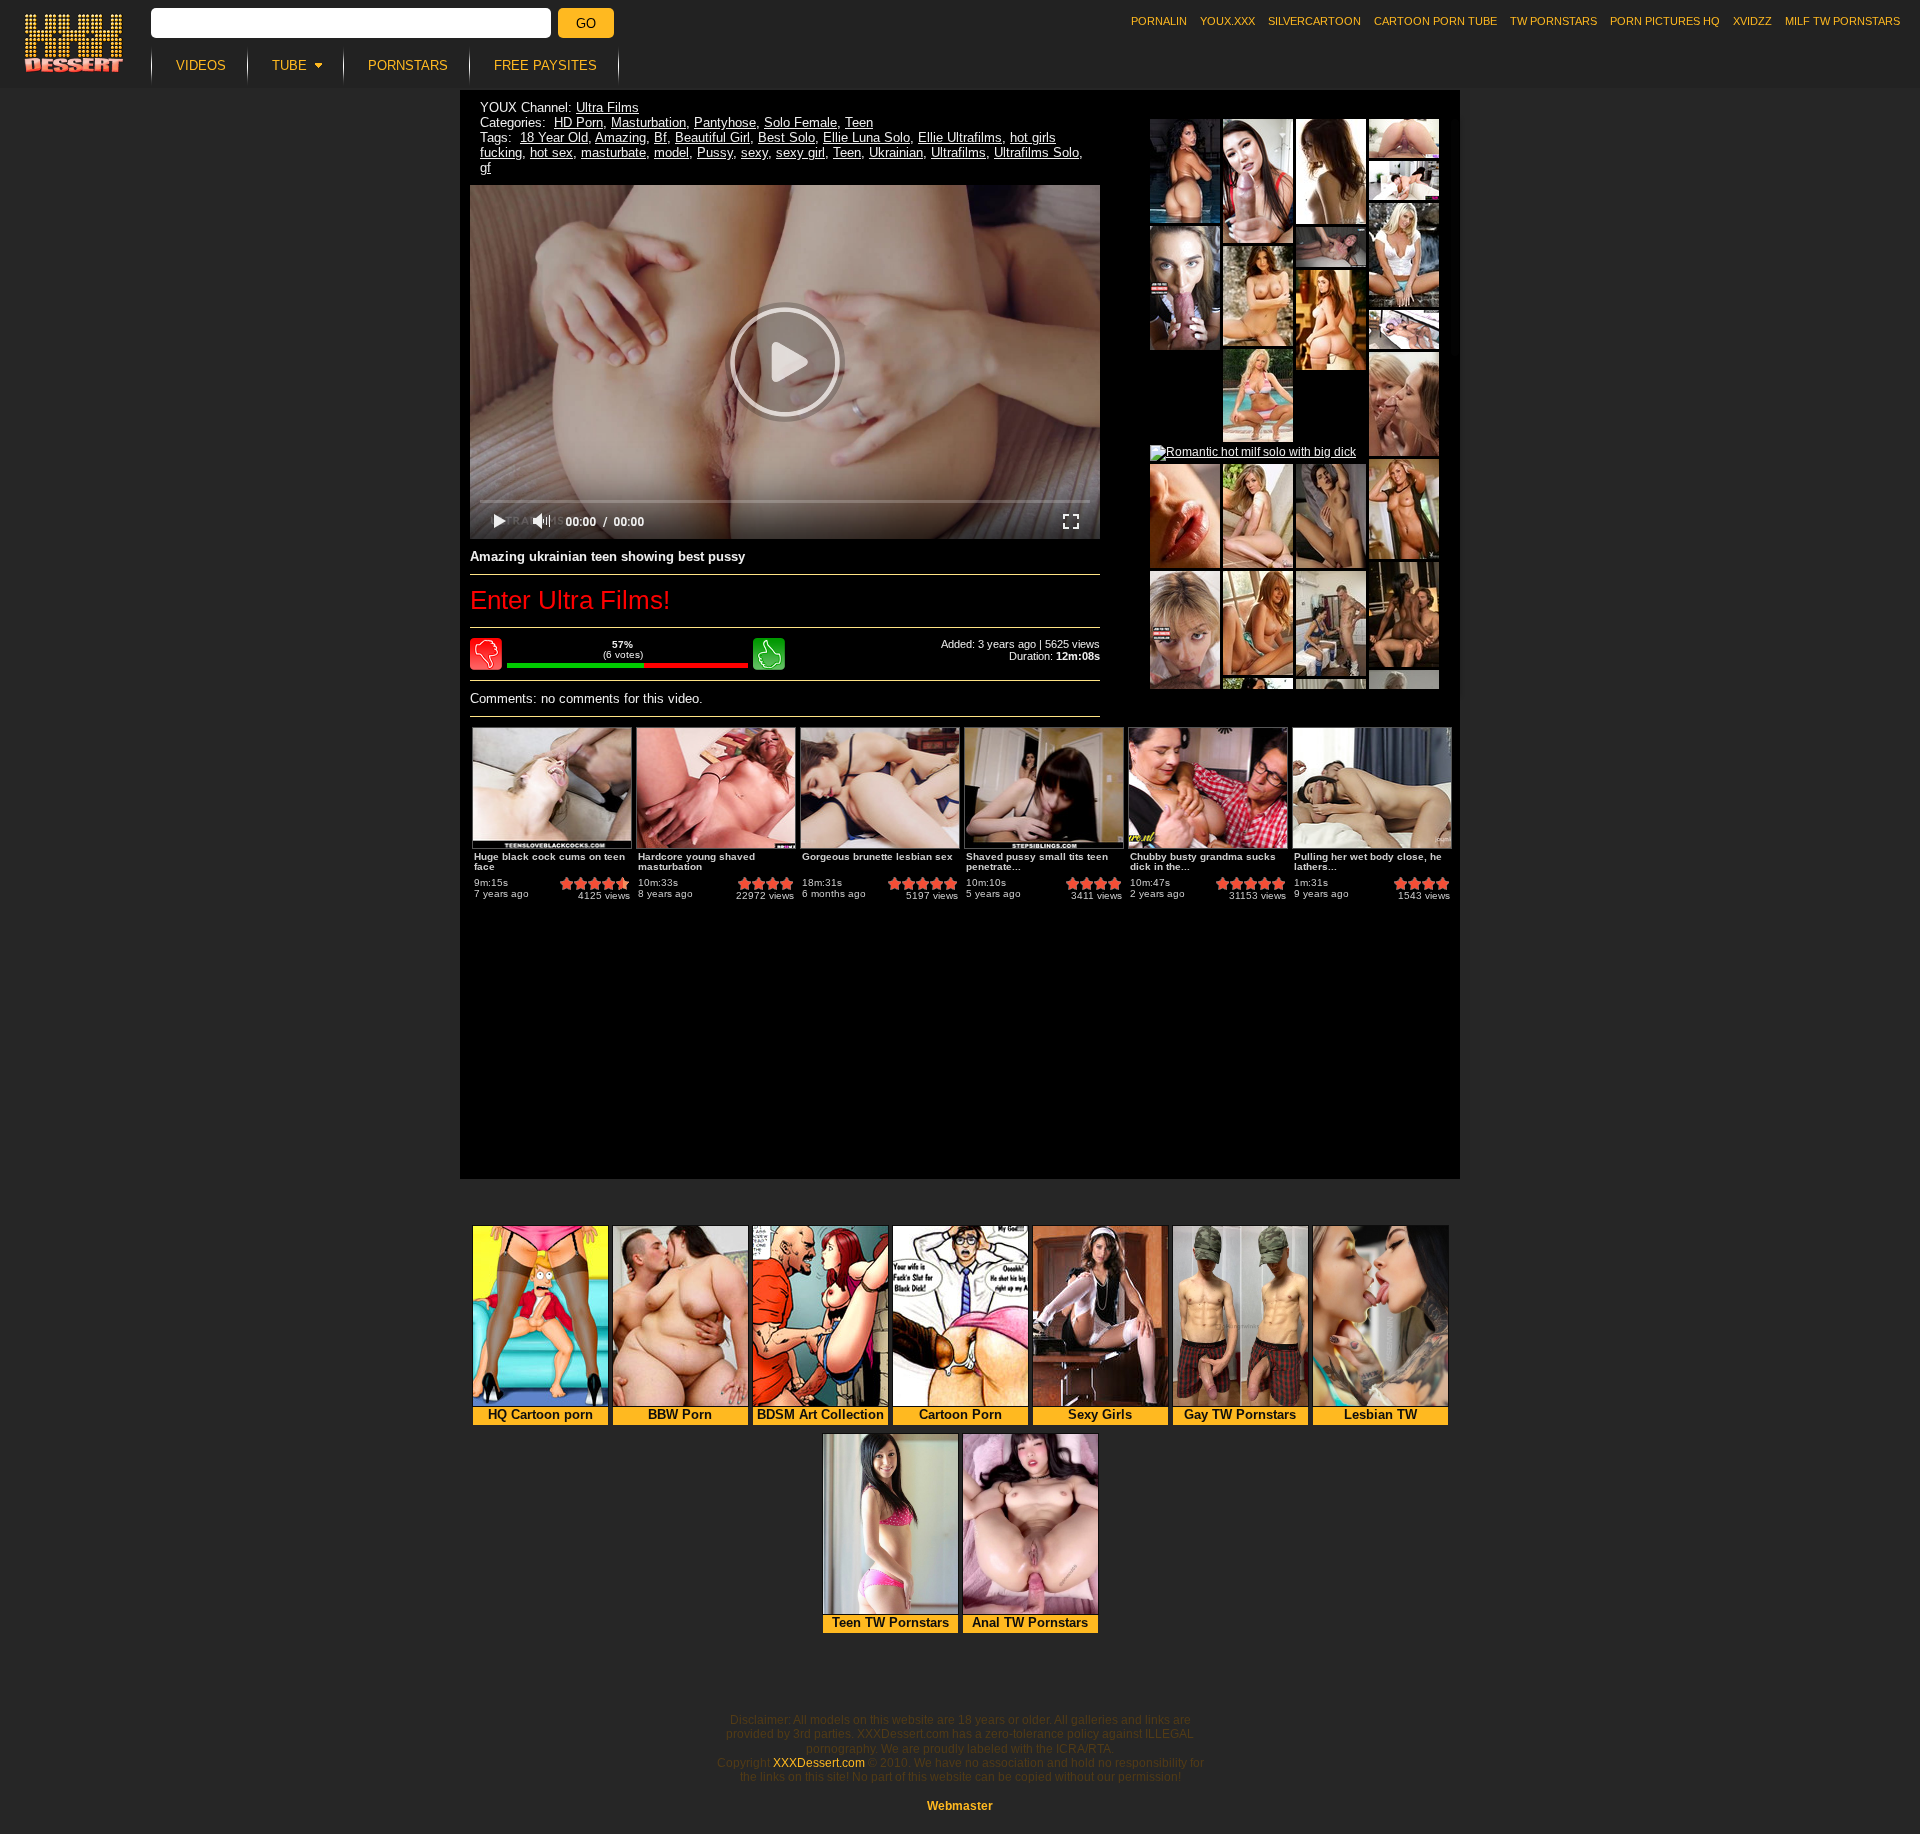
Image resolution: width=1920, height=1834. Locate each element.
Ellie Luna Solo (866, 137)
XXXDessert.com (819, 1763)
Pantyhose (725, 122)
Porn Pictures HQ (1665, 21)
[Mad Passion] (1331, 516)
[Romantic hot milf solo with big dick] (1253, 453)
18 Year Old (554, 137)
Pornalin (1159, 21)
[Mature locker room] (1331, 623)
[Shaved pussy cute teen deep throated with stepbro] (1404, 180)
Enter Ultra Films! (570, 600)
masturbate (613, 152)
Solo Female (800, 122)
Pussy (715, 152)
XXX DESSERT (74, 43)
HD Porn (578, 122)
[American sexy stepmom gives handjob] (1258, 181)
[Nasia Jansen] (1185, 171)
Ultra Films (607, 107)
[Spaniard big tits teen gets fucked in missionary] (1404, 329)
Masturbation (648, 122)
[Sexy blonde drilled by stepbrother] (1185, 633)
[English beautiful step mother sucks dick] (1185, 288)
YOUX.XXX (1227, 21)
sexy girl (800, 152)
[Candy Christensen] (1404, 509)
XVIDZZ (1752, 21)
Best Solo (786, 137)
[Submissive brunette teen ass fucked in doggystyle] (1331, 247)
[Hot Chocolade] (1404, 614)
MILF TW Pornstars (1842, 21)
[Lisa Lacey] (1258, 395)
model (671, 152)
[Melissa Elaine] (1258, 516)
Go (586, 23)
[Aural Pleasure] (1185, 516)
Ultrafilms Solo (1036, 152)
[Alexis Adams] (1258, 623)
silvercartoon (1314, 21)
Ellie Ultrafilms (960, 137)
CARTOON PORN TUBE (1435, 21)
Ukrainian (896, 152)
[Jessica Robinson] (1331, 320)
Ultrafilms (958, 152)
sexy (754, 152)
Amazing (620, 137)
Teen (859, 122)
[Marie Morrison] (1404, 255)
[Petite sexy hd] (1331, 171)
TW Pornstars (1553, 21)
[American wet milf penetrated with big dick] (1404, 138)
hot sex (551, 152)
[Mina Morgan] (1258, 296)
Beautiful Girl (712, 137)
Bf (660, 137)
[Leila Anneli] (1404, 404)
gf (485, 167)
